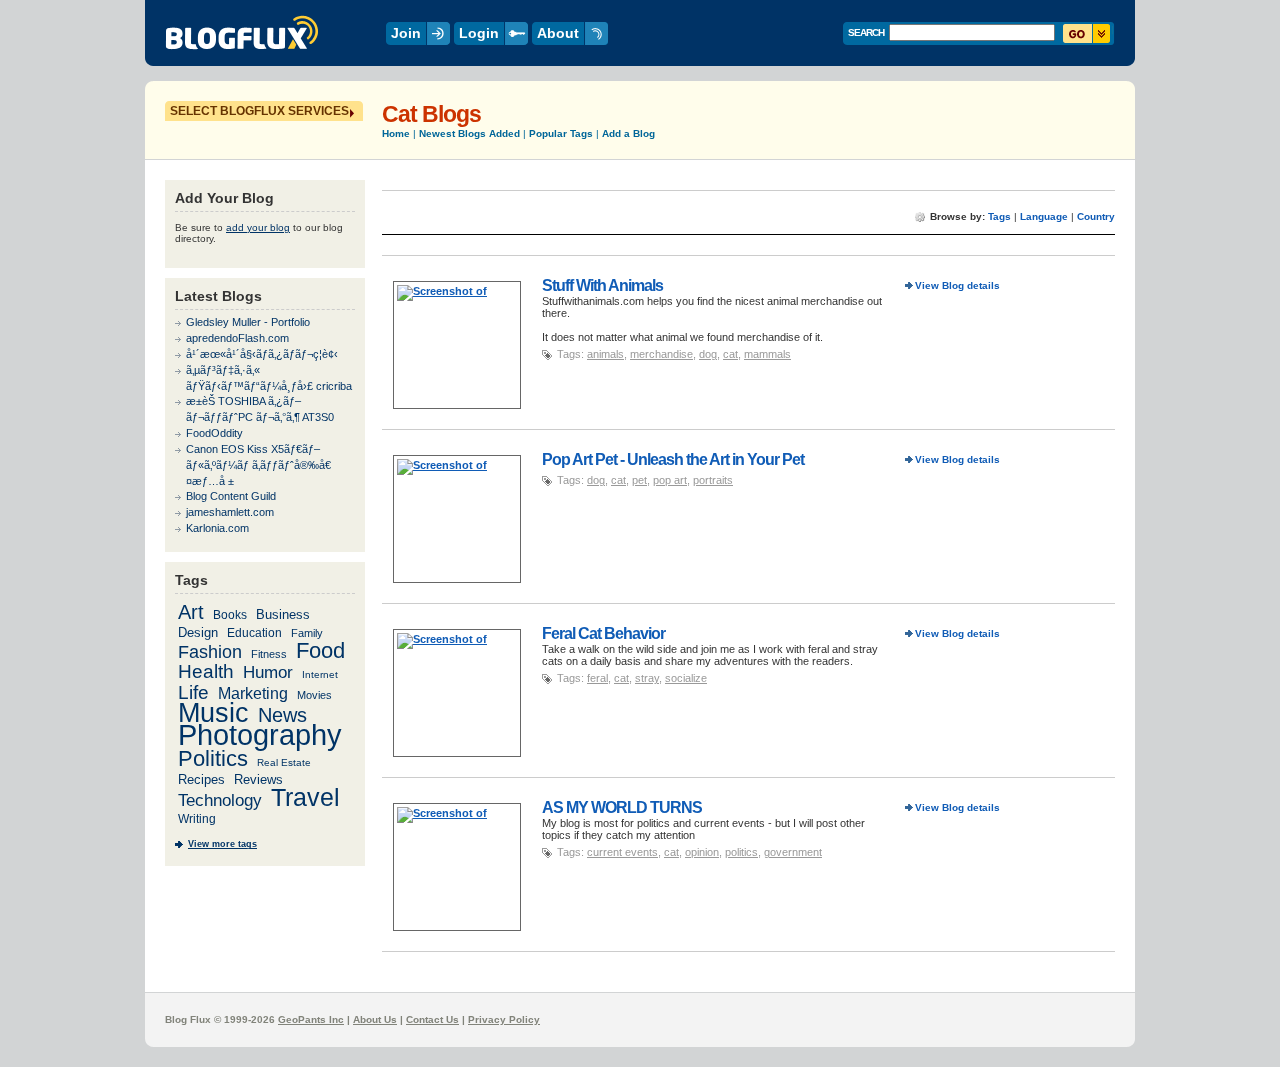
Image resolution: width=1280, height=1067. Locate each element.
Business (283, 614)
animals (605, 354)
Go (1086, 33)
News (282, 715)
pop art (670, 480)
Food (320, 650)
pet (639, 480)
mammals (767, 354)
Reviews (258, 779)
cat (730, 354)
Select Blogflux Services (259, 111)
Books (230, 614)
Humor (268, 672)
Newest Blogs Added (469, 133)
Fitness (269, 654)
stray (647, 678)
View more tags (222, 844)
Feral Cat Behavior (603, 633)
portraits (713, 480)
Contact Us (432, 1019)
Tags (999, 216)
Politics (213, 759)
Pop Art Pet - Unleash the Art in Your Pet (673, 459)
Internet (320, 674)
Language (1044, 216)
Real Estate (284, 762)
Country (1096, 216)
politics (741, 852)
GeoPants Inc (311, 1019)
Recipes (201, 779)
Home (396, 133)
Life (193, 692)
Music (213, 712)
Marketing (253, 693)
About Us (375, 1019)
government (793, 852)
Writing (197, 819)
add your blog (258, 227)
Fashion (210, 651)
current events (622, 852)
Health (206, 671)
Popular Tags (561, 133)
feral (597, 678)
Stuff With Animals (602, 285)
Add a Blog (628, 133)
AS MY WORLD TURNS (622, 807)
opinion (702, 852)
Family (307, 633)
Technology (220, 800)
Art (191, 612)
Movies (314, 695)
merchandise (661, 354)
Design (198, 632)
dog (708, 354)
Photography (260, 735)
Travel (305, 797)
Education (254, 632)
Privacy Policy (504, 1019)
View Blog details (957, 285)
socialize (686, 678)
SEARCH (866, 32)
